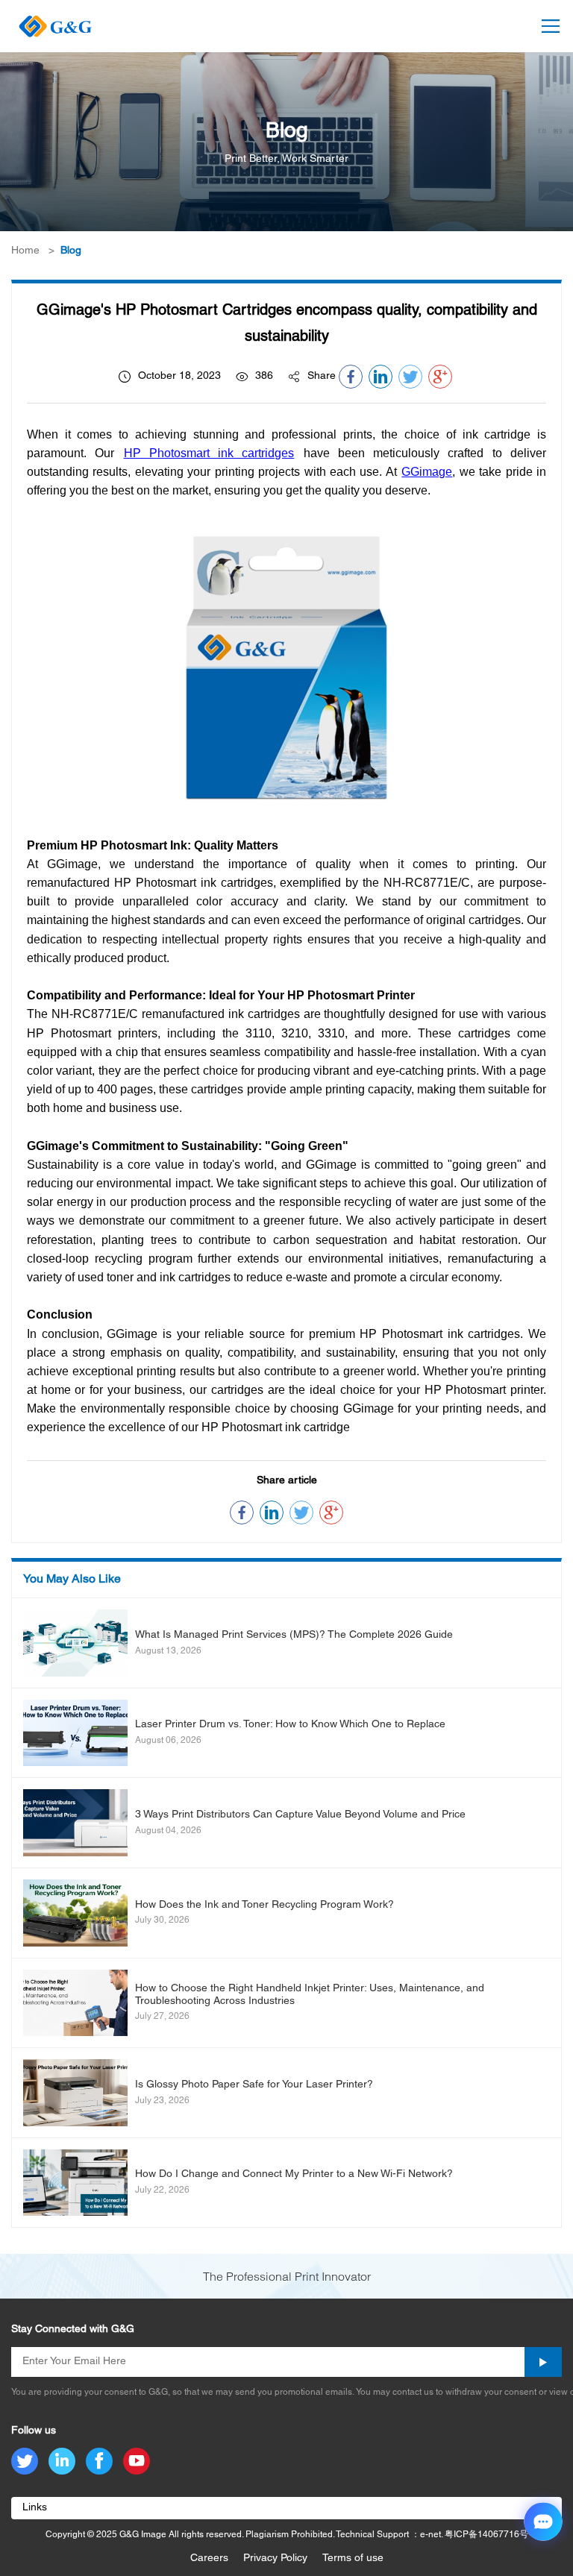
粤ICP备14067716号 (486, 2535)
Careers (209, 2558)
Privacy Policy (275, 2558)
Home (25, 251)
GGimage (427, 472)
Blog (71, 251)
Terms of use (353, 2558)
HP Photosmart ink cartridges (209, 453)
